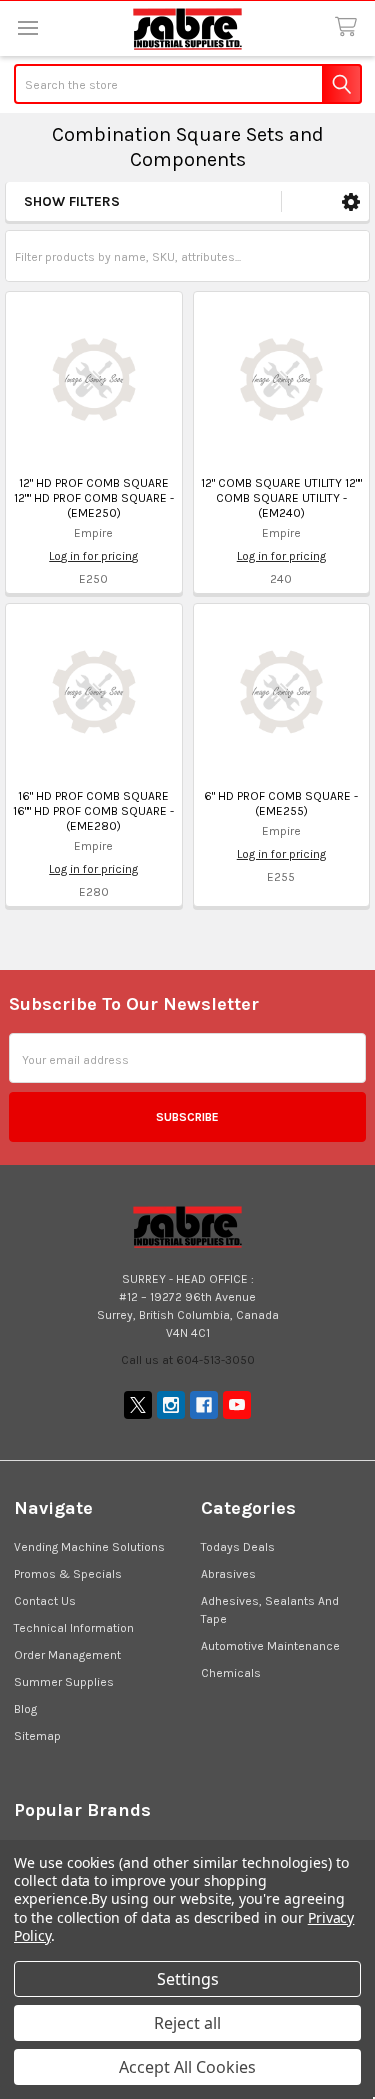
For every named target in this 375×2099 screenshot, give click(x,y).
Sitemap (37, 1736)
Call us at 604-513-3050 (188, 1360)
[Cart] (349, 27)
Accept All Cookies (187, 2067)
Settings (188, 1979)
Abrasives (228, 1574)
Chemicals (231, 1673)
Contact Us (45, 1601)
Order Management (67, 1655)
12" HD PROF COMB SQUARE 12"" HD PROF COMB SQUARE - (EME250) (94, 498)
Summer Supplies (64, 1682)
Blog (25, 1709)
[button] (351, 201)
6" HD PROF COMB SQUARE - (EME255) (281, 803)
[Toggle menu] (27, 27)
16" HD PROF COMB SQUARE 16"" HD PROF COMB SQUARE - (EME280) (93, 811)
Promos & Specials (68, 1574)
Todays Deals (238, 1547)
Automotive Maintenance (270, 1646)
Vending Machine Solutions (89, 1547)
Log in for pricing (93, 556)
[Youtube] (237, 1405)
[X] (138, 1405)
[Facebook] (204, 1405)
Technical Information (74, 1628)
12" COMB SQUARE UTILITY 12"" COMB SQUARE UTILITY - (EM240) (281, 498)
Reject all (187, 2023)
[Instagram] (171, 1405)
